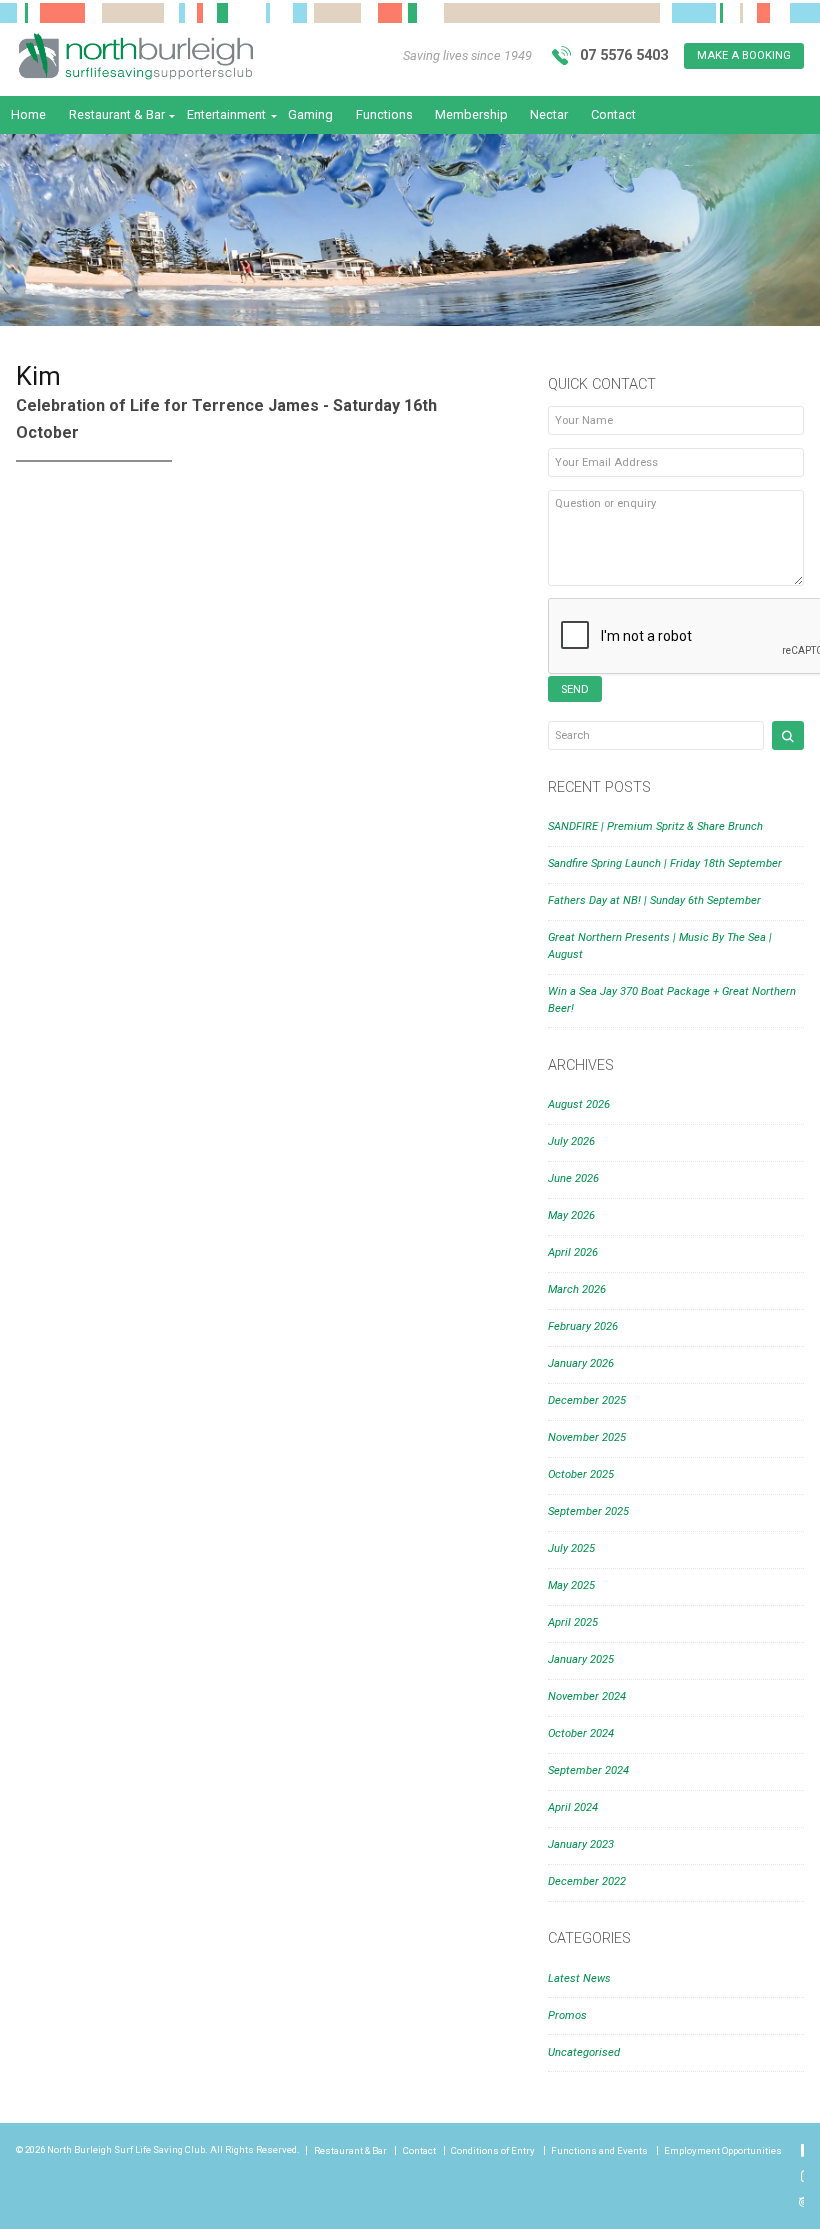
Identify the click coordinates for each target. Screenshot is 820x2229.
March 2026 (577, 1289)
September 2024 (588, 1770)
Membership (471, 114)
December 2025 (587, 1400)
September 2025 (588, 1511)
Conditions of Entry (493, 2151)
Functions (384, 114)
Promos (567, 2015)
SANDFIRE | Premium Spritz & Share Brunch (655, 826)
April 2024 (573, 1807)
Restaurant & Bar (117, 114)
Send (575, 689)
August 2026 (579, 1104)
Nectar (549, 114)
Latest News (579, 1978)
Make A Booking (744, 55)
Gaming (310, 114)
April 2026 (573, 1252)
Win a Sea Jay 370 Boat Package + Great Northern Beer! (672, 1000)
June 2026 (573, 1178)
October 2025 (581, 1474)
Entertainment (226, 114)
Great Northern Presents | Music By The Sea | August (660, 946)
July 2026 (571, 1141)
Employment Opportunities (723, 2151)
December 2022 (587, 1881)
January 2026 (581, 1363)
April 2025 (573, 1622)
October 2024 (581, 1733)
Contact (613, 114)
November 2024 (587, 1696)
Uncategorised (584, 2052)
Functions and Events (599, 2151)
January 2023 (581, 1844)
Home (28, 114)
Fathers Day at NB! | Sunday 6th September (654, 900)
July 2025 (571, 1548)
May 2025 (571, 1585)
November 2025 (587, 1437)
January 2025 (581, 1659)
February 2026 (583, 1326)
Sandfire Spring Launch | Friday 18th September (665, 863)
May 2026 (571, 1215)
